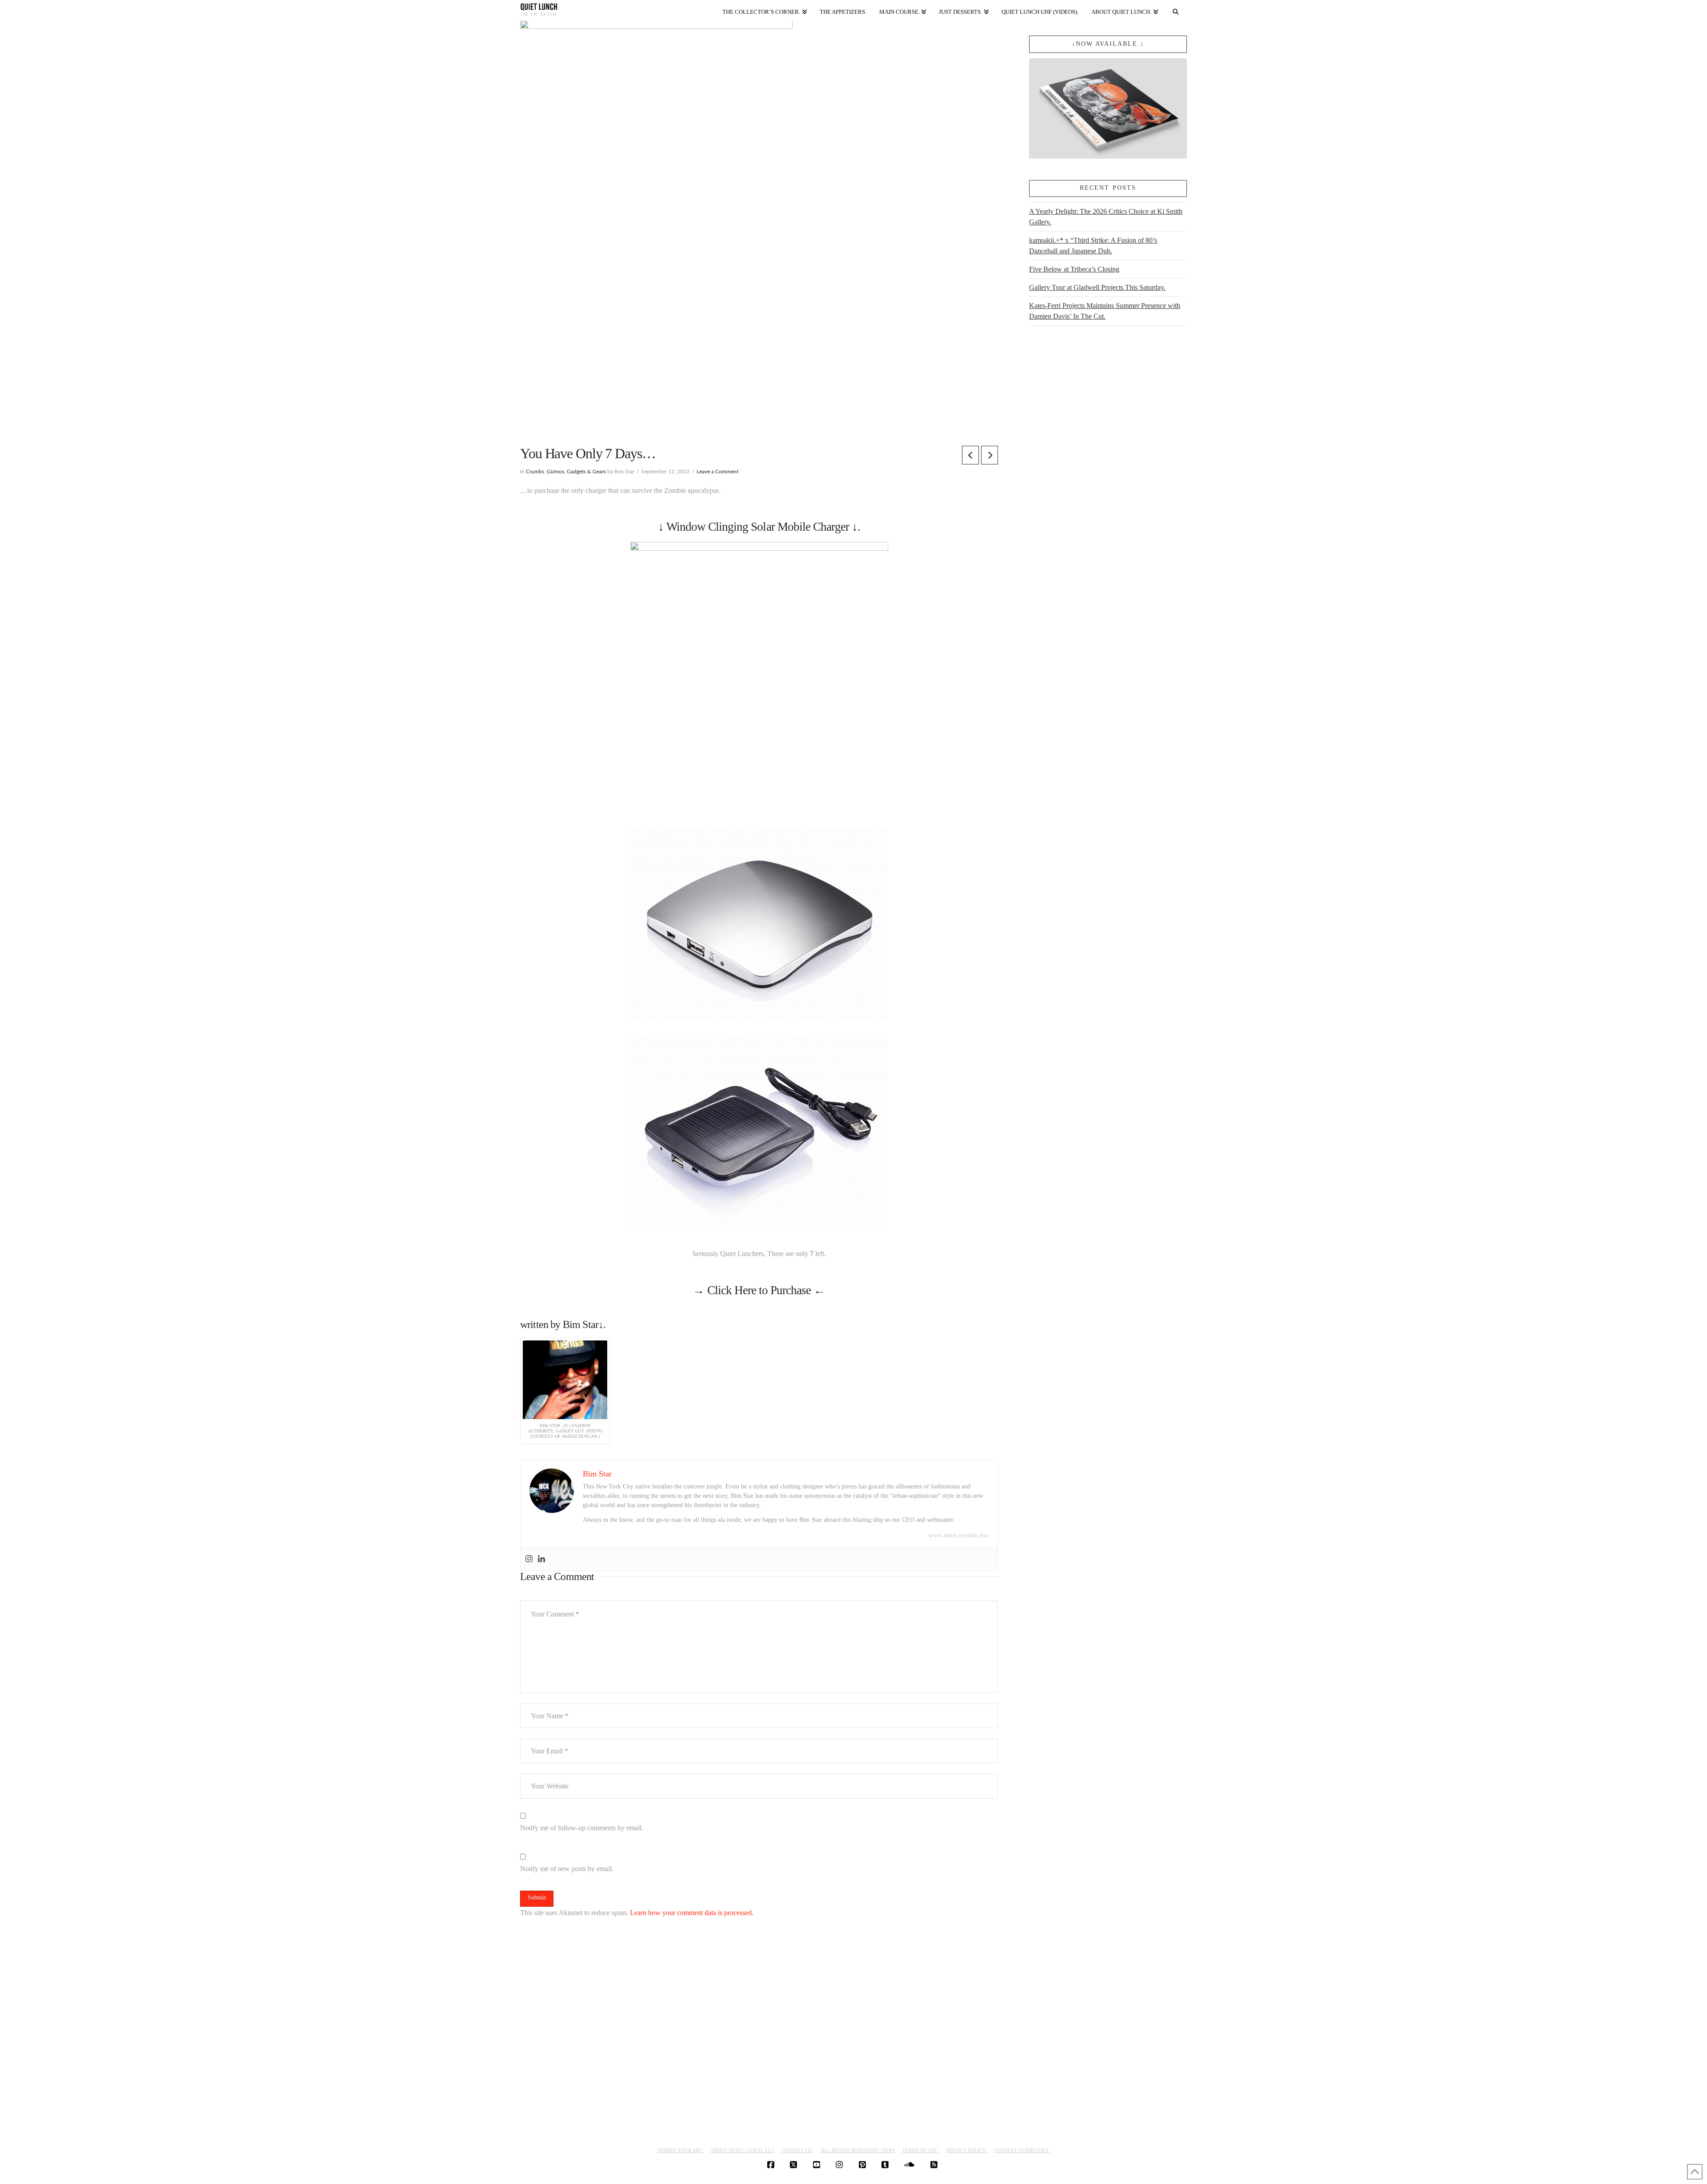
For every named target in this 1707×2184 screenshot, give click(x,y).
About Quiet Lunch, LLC (743, 2150)
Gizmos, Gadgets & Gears (576, 472)
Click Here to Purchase (759, 1290)
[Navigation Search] (1176, 10)
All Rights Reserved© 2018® (858, 2150)
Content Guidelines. (1022, 2150)
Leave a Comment (717, 472)
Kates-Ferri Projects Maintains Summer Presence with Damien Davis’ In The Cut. (1105, 311)
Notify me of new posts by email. (567, 1869)
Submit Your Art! (680, 2150)
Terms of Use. (920, 2150)
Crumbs (535, 472)
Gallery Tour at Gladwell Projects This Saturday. (1097, 287)
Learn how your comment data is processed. (692, 1913)
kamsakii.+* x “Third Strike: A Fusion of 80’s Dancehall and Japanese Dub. (1093, 246)
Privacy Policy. (966, 2150)
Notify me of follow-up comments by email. (582, 1828)
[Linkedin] (541, 1559)
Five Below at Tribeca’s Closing (1074, 269)
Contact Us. (797, 2150)
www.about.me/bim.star (959, 1535)
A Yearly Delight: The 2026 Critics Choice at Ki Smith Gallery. (1106, 217)
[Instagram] (529, 1559)
